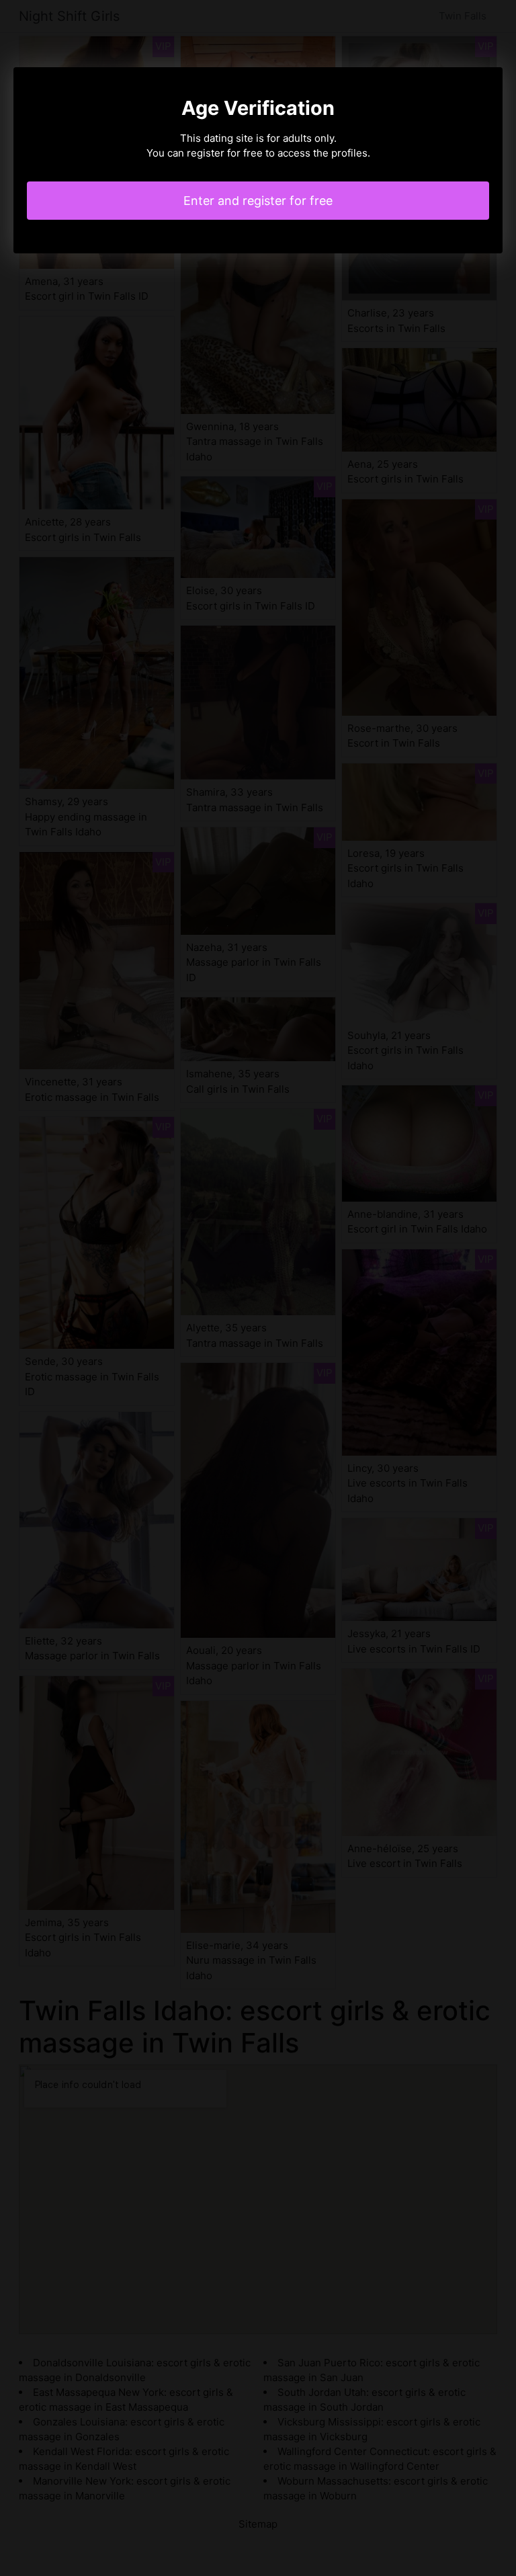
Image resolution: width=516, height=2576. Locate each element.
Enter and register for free (258, 201)
